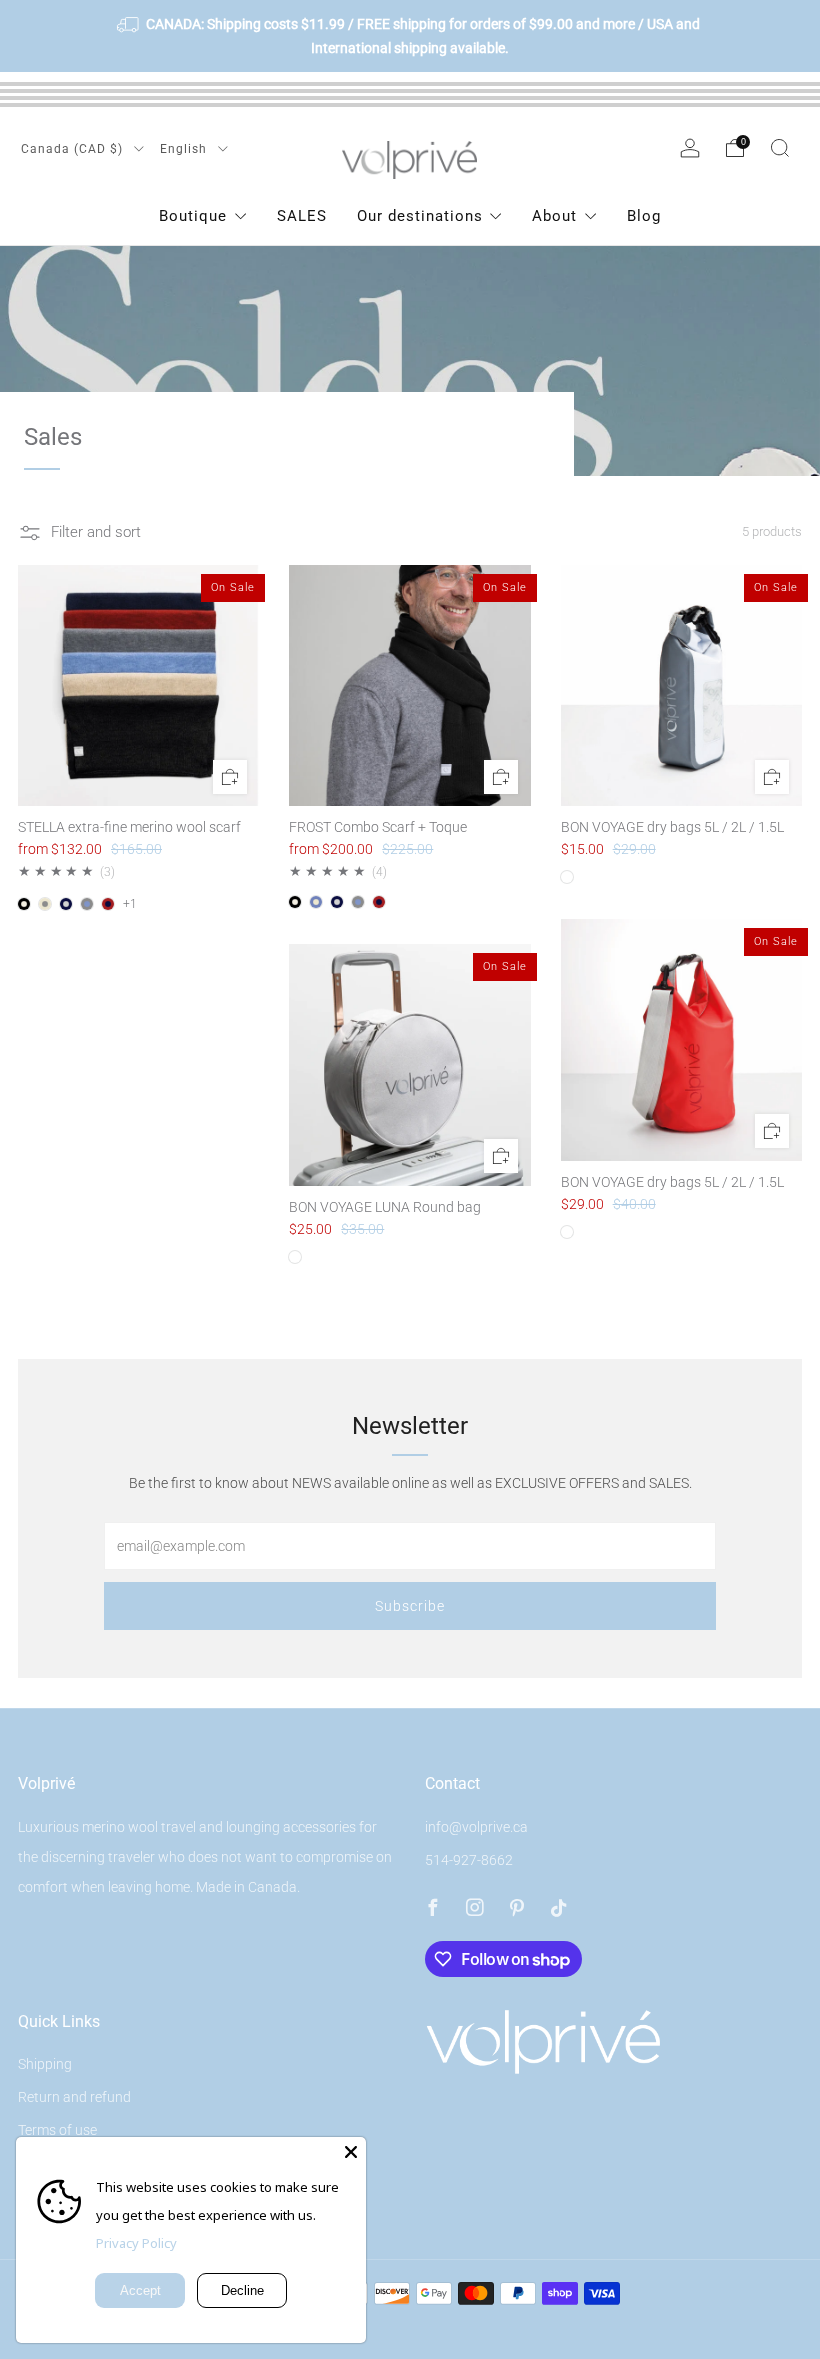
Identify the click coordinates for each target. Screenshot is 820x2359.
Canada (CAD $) (74, 149)
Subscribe (410, 1606)
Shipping (45, 2064)
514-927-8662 (469, 1860)
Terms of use (57, 2130)
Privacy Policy (136, 2243)
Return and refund (74, 2097)
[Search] (780, 148)
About (554, 216)
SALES (302, 216)
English (185, 149)
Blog (644, 216)
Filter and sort (96, 532)
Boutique (193, 216)
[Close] (351, 2152)
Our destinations (420, 216)
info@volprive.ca (476, 1827)
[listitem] (410, 36)
